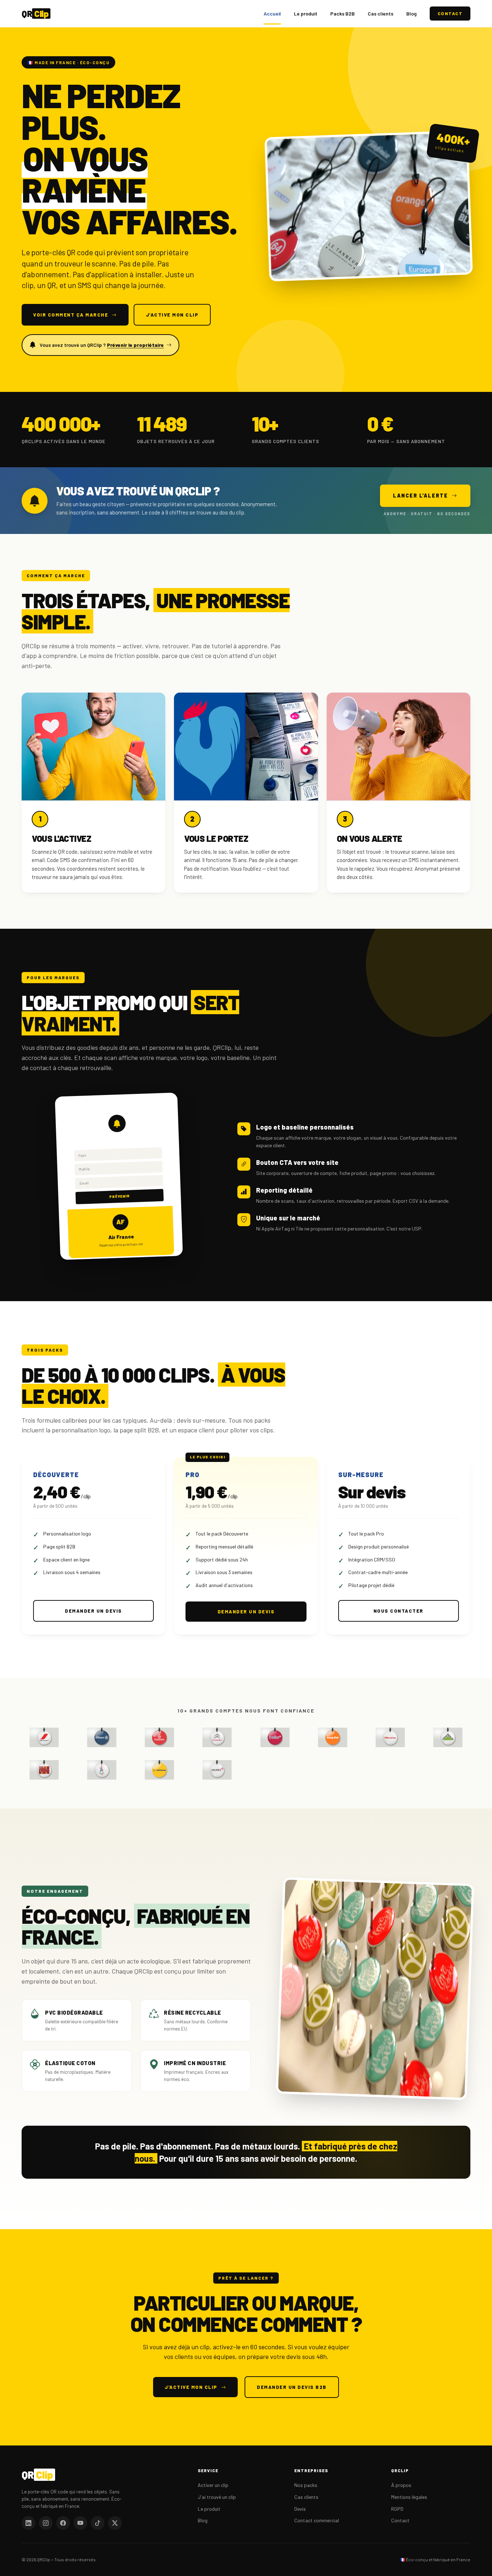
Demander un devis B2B (292, 2387)
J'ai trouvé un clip (217, 2497)
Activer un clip (213, 2485)
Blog (412, 14)
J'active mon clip (172, 315)
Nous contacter (399, 1611)
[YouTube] (80, 2523)
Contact (450, 13)
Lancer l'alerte (421, 496)
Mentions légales (409, 2497)
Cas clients (381, 14)
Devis (300, 2509)
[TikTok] (98, 2523)
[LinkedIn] (28, 2523)
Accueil (272, 14)
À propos (401, 2485)
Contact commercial (317, 2520)
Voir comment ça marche (71, 315)
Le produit (306, 14)
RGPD (397, 2509)
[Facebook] (63, 2523)
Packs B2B (343, 14)
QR (35, 14)
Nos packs (306, 2485)
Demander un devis (93, 1611)
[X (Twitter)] (115, 2523)
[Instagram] (46, 2523)
